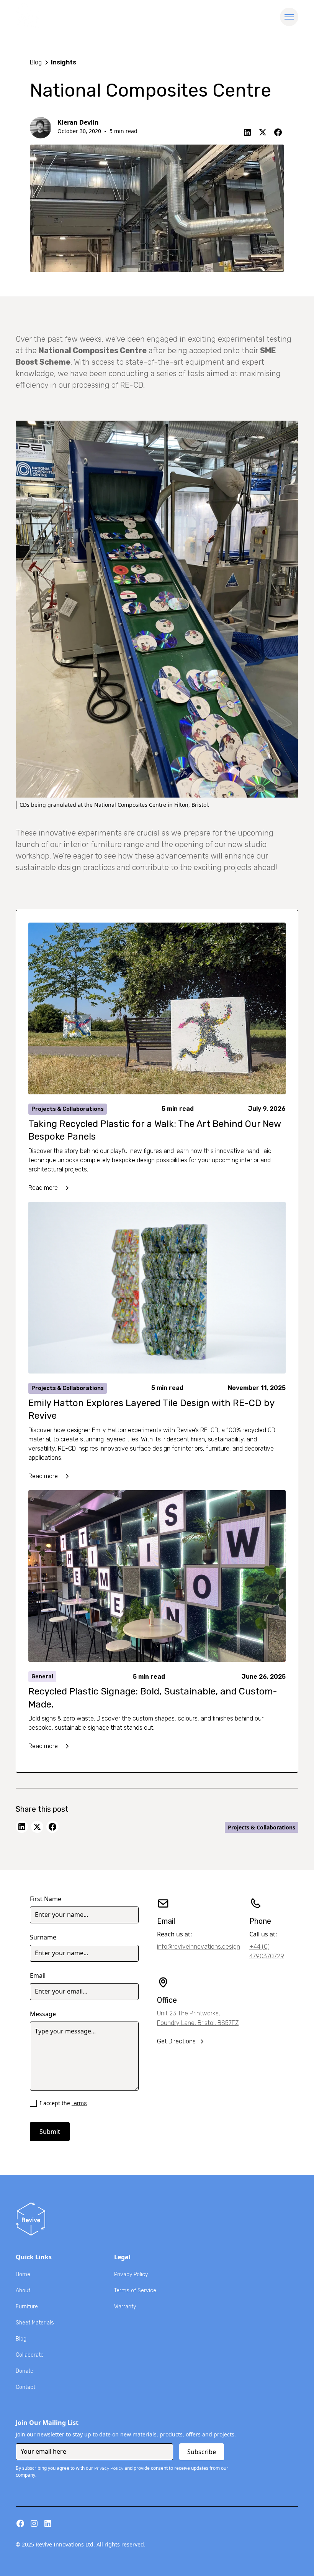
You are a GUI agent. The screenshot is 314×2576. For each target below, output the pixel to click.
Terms (79, 2103)
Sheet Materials (35, 2323)
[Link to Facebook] (278, 132)
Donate (25, 2371)
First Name (46, 1899)
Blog (21, 2339)
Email (38, 1976)
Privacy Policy (131, 2274)
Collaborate (30, 2355)
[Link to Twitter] (263, 132)
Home (23, 2274)
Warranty (125, 2307)
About (23, 2291)
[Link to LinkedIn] (247, 132)
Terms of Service (135, 2291)
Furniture (27, 2307)
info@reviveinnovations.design (199, 1947)
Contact (25, 2387)
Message (43, 2014)
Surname (43, 1937)
